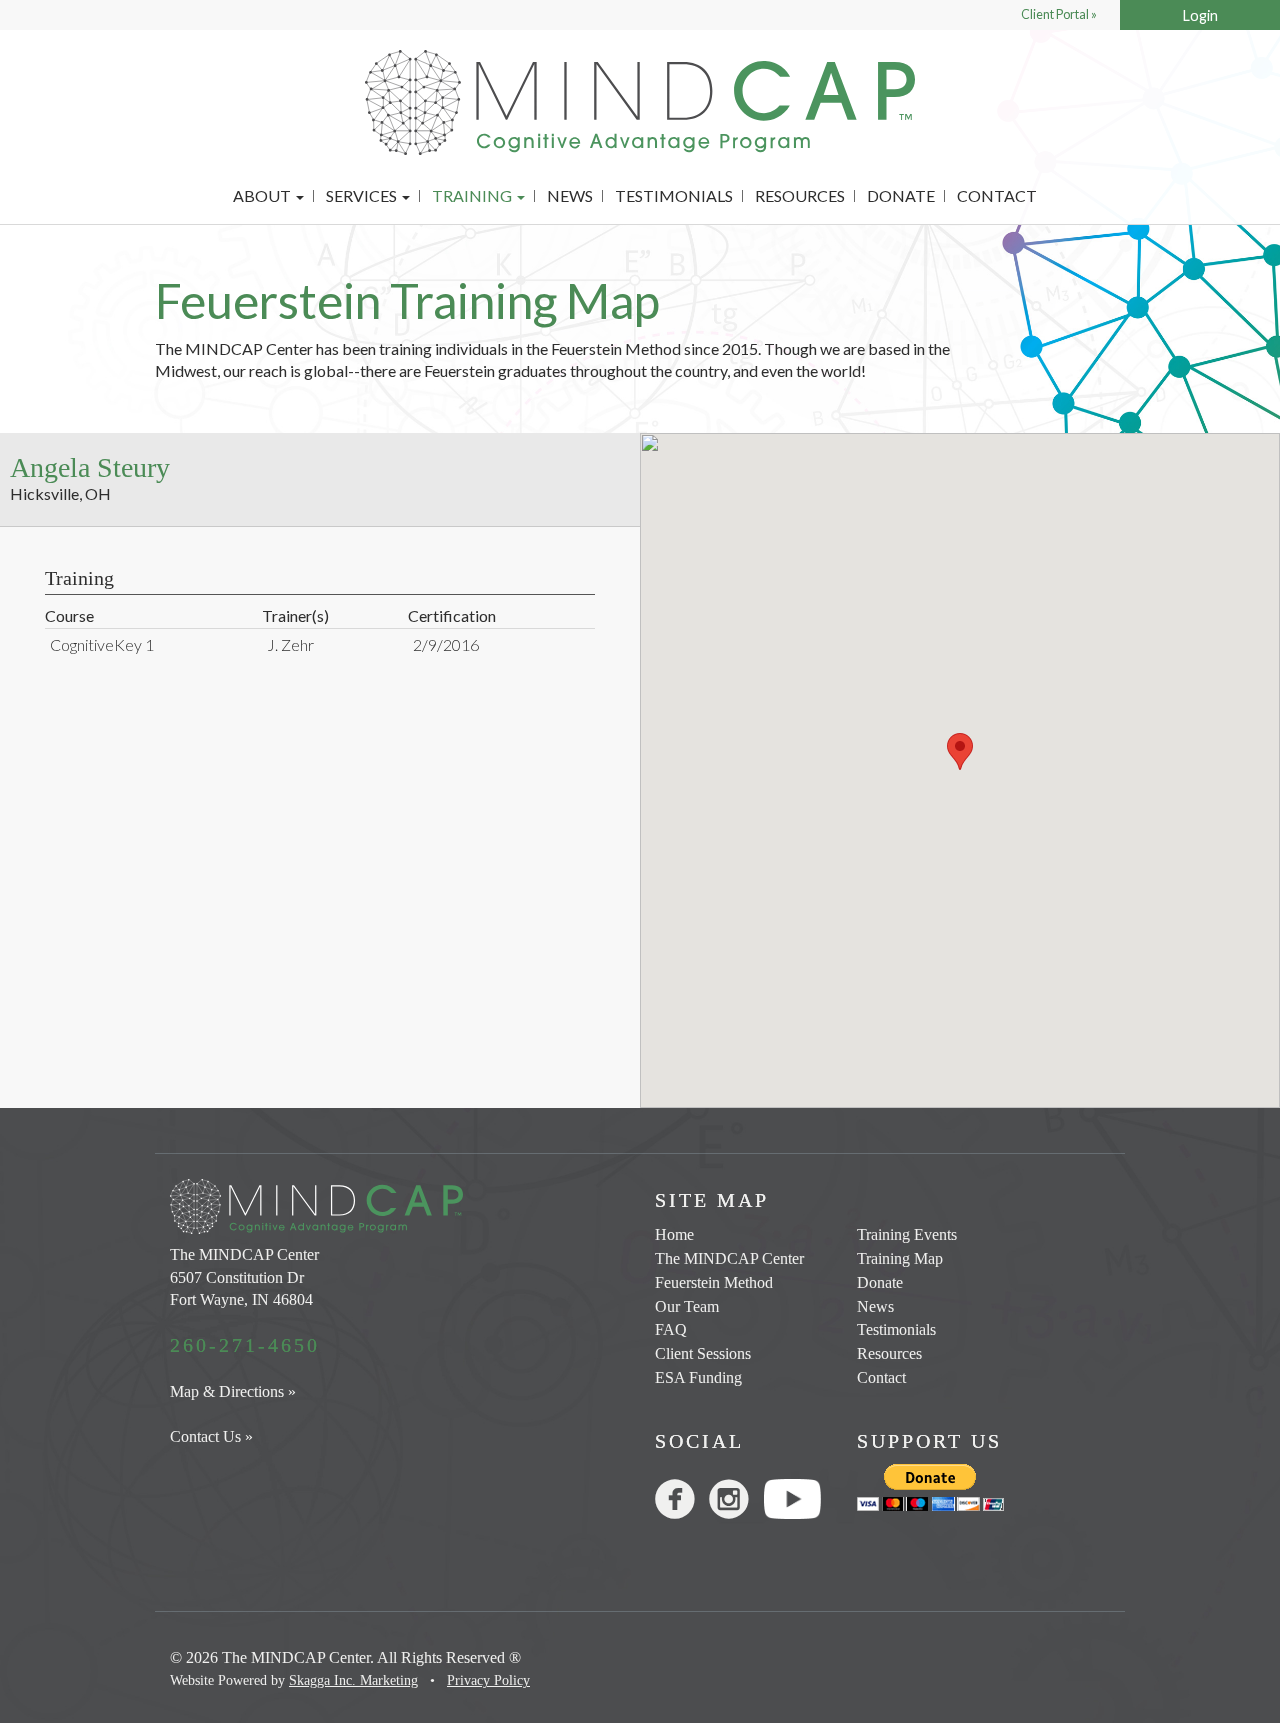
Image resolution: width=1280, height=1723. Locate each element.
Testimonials (674, 196)
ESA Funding (698, 1377)
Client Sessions (703, 1353)
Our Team (687, 1306)
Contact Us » (211, 1436)
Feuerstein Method (714, 1282)
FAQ (671, 1329)
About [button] (263, 196)
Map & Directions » (233, 1391)
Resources (800, 196)
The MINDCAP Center (729, 1258)
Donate (901, 196)
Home (674, 1234)
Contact (997, 196)
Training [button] (473, 196)
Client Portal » (1059, 14)
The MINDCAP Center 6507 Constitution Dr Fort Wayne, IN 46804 (244, 1277)
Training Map (900, 1258)
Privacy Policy (488, 1680)
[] (736, 1503)
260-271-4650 (245, 1345)
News (570, 196)
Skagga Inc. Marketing (353, 1680)
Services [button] (363, 196)
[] (682, 1503)
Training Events (907, 1234)
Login (1200, 15)
